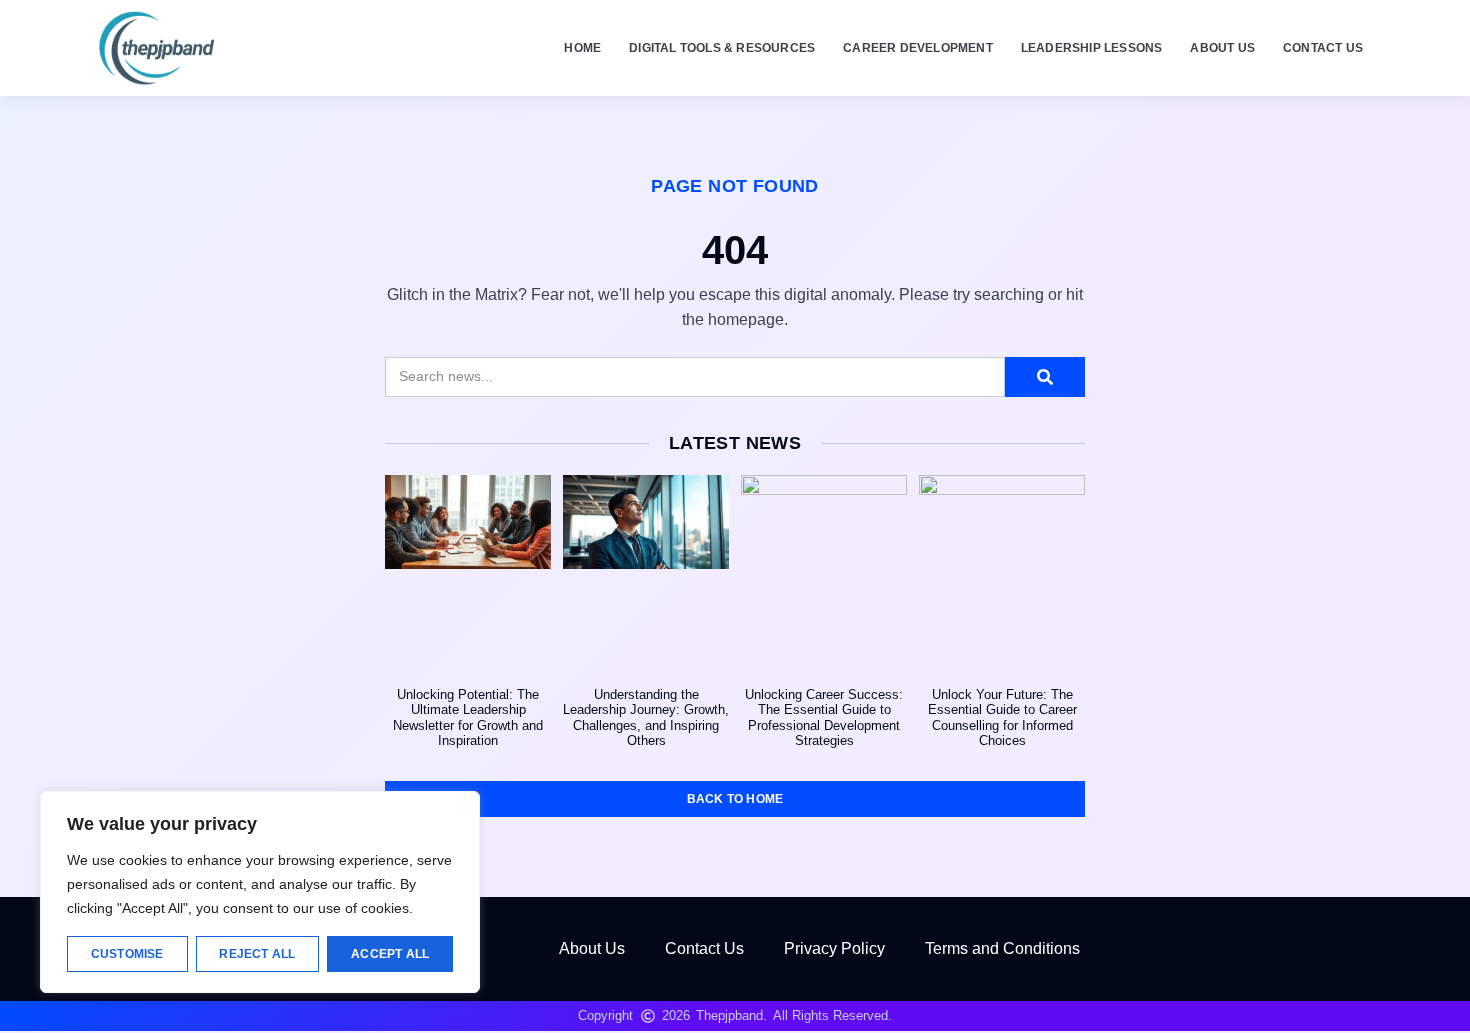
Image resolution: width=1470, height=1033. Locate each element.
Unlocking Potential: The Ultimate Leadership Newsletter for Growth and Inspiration (468, 718)
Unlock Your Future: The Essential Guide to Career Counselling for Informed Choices (1002, 718)
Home (582, 48)
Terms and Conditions (1002, 948)
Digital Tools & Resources (722, 48)
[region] (260, 892)
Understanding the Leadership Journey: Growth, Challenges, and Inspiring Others (646, 718)
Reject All (257, 954)
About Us (1222, 48)
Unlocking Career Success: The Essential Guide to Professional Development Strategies (824, 718)
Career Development (918, 48)
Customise (127, 954)
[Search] (1045, 377)
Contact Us (1323, 48)
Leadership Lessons (1092, 48)
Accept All (390, 954)
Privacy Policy (834, 948)
